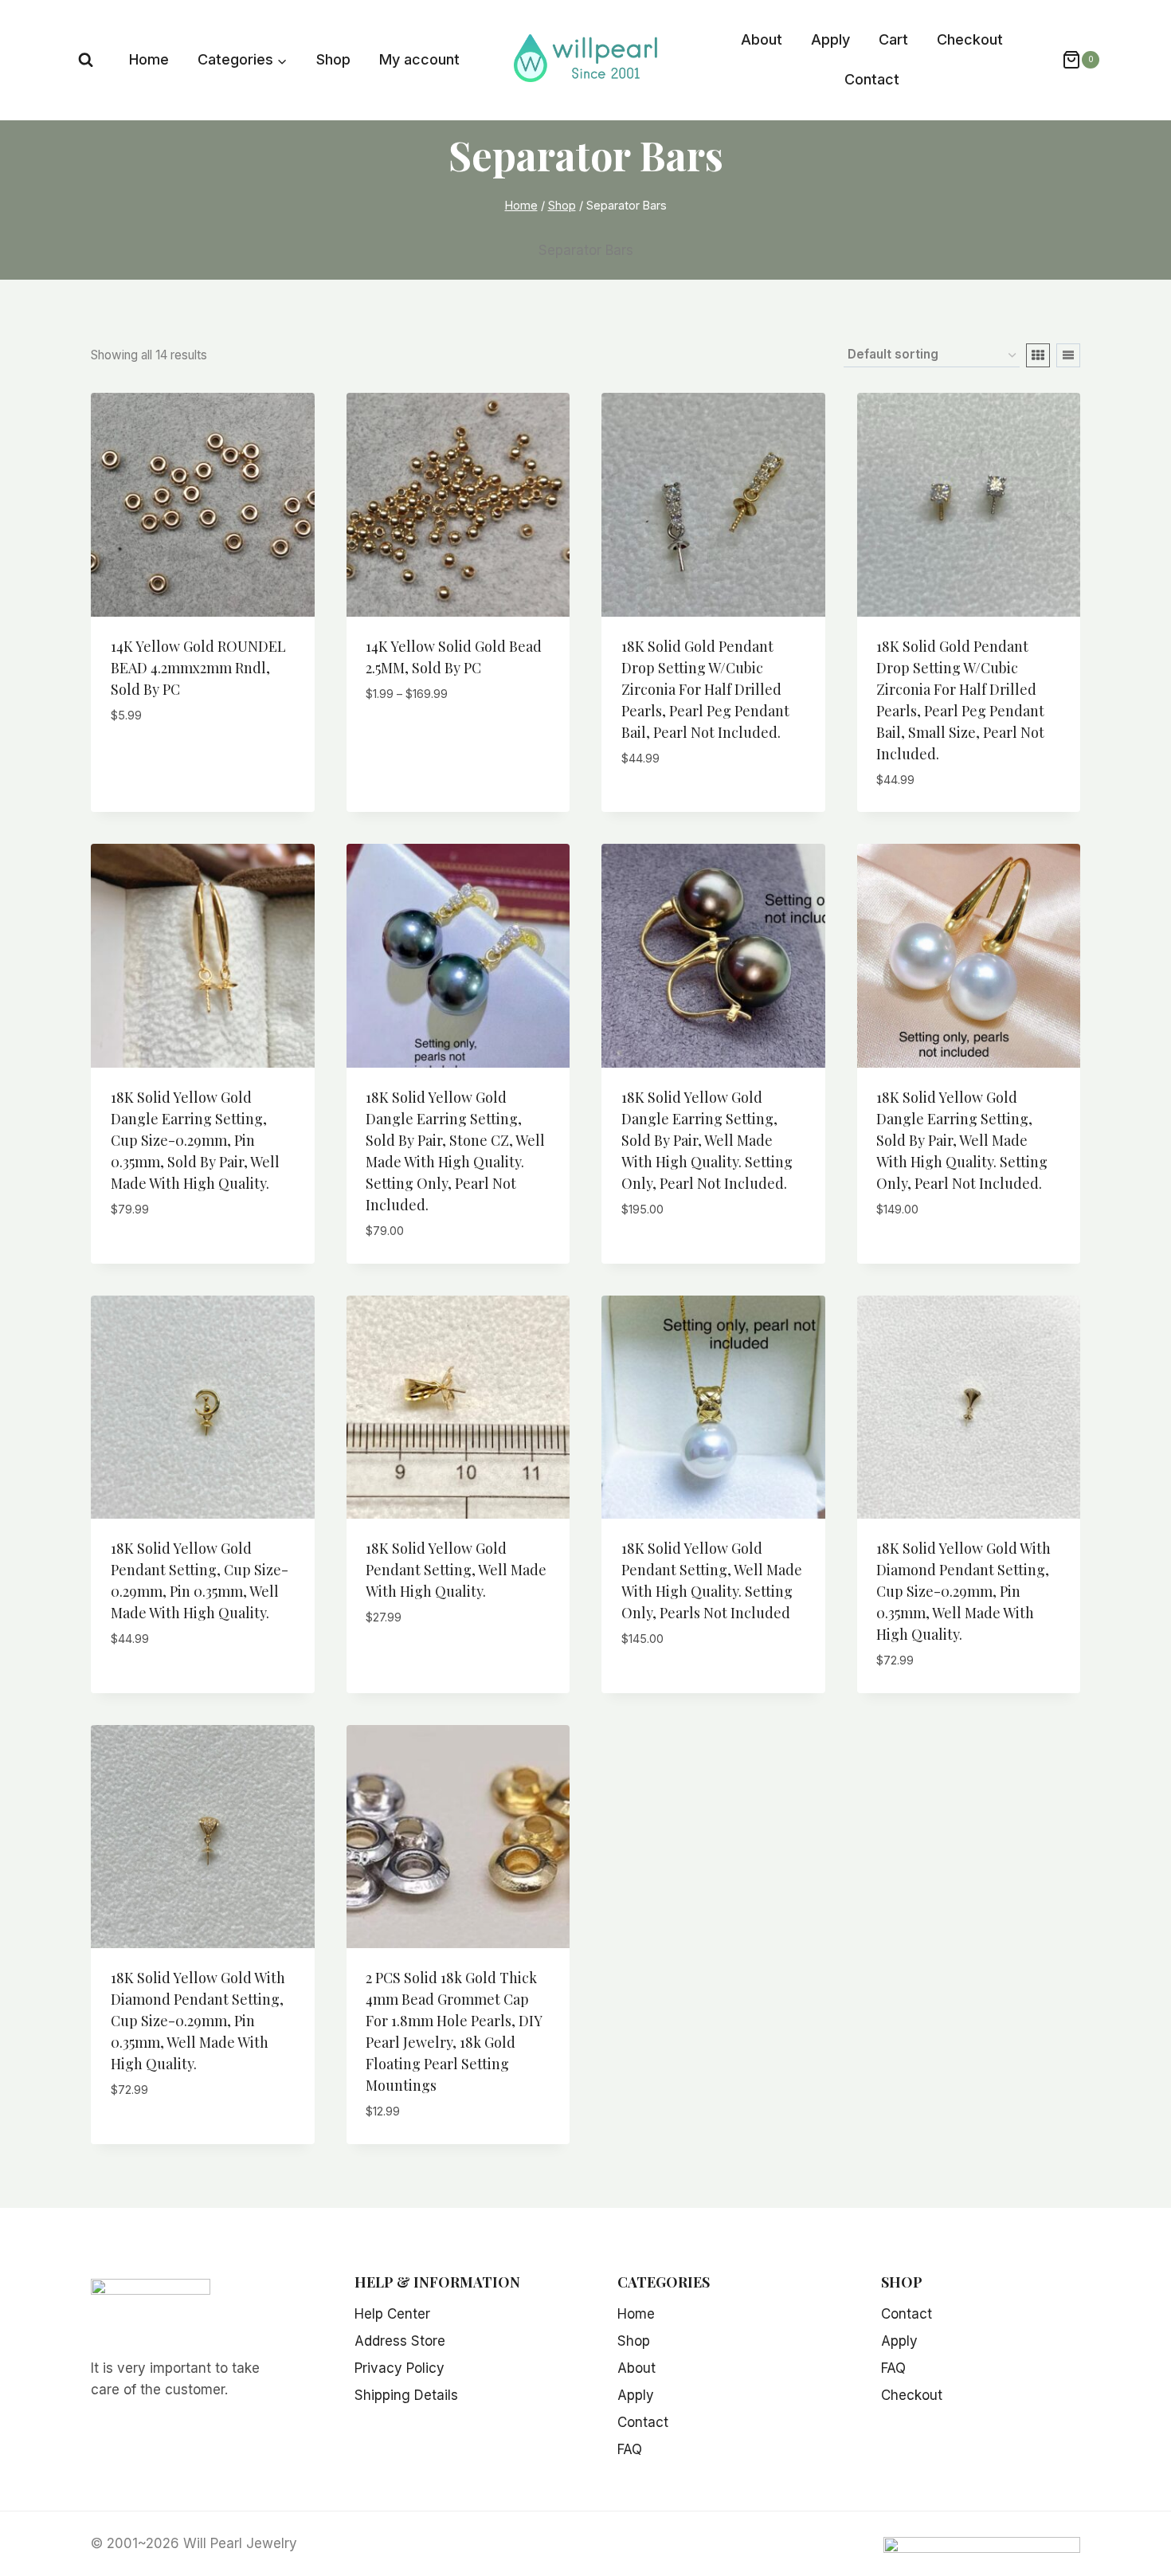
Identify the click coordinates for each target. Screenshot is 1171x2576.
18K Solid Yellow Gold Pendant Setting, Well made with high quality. (456, 1570)
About (762, 39)
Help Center (392, 2314)
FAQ (630, 2449)
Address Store (400, 2341)
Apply (830, 39)
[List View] (1068, 355)
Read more (656, 806)
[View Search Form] (86, 60)
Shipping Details (406, 2395)
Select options (418, 741)
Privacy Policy (399, 2368)
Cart (893, 39)
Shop (333, 59)
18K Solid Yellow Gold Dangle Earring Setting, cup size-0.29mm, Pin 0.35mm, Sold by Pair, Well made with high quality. (195, 1140)
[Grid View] (1038, 355)
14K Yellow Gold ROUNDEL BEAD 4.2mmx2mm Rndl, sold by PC (198, 668)
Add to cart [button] (151, 763)
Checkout (970, 39)
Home (149, 59)
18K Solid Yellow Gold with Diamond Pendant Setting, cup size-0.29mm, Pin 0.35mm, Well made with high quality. (963, 1591)
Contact (872, 79)
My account (419, 59)
